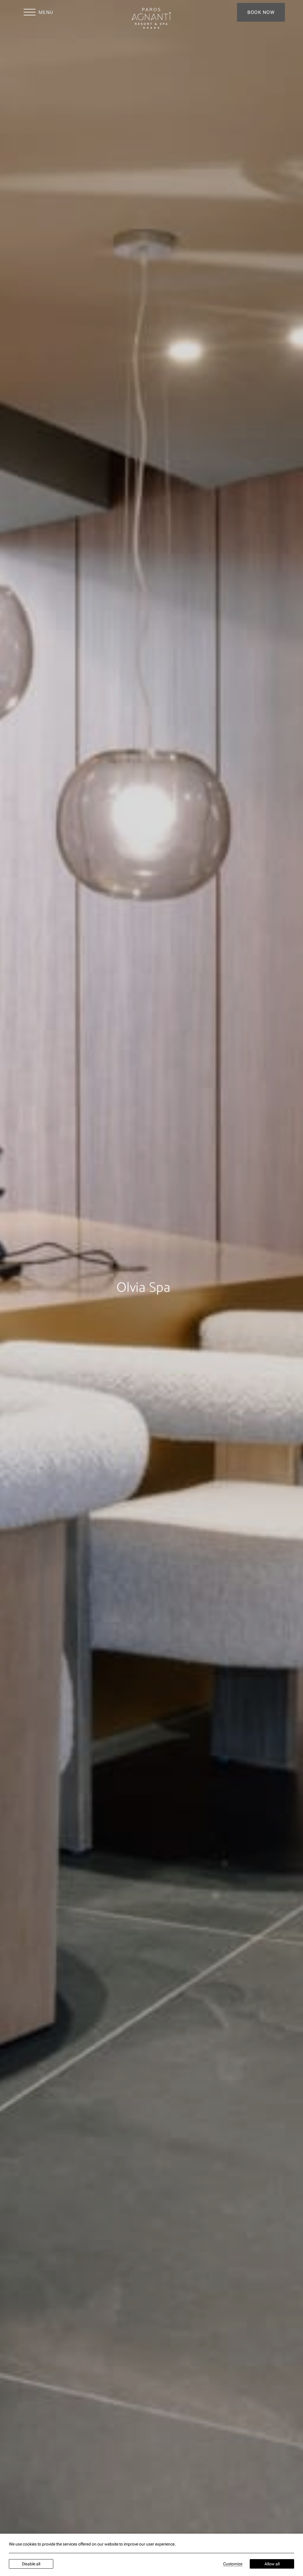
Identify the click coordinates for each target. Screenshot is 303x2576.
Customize (233, 2564)
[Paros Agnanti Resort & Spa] (151, 18)
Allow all (272, 2564)
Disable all (31, 2564)
